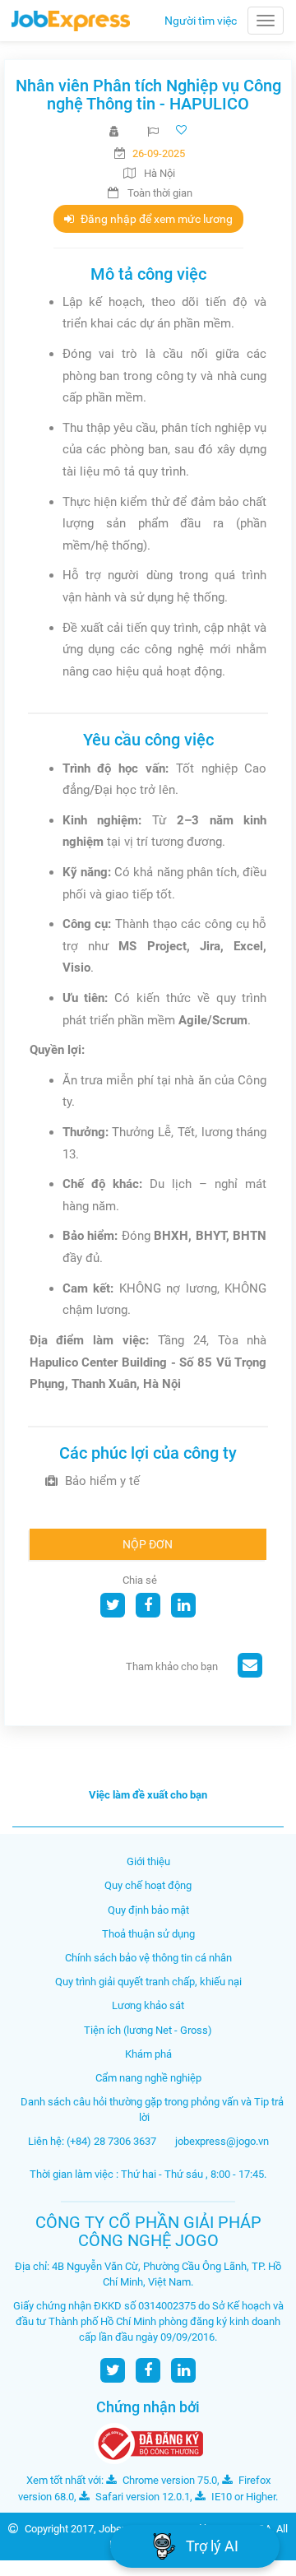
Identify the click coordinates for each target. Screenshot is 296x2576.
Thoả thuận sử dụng (148, 1934)
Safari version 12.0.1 (141, 2497)
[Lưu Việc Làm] (183, 130)
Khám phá (148, 2054)
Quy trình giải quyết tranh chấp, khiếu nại (148, 1982)
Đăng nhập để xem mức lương (155, 219)
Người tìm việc (201, 21)
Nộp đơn (148, 1544)
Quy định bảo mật (148, 1910)
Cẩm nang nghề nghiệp (148, 2078)
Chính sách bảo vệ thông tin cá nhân (148, 1958)
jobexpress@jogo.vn (222, 2141)
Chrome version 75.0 (169, 2480)
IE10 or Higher (242, 2497)
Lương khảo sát (148, 2005)
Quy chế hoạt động (148, 1885)
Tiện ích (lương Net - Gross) (148, 2030)
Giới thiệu (148, 1861)
